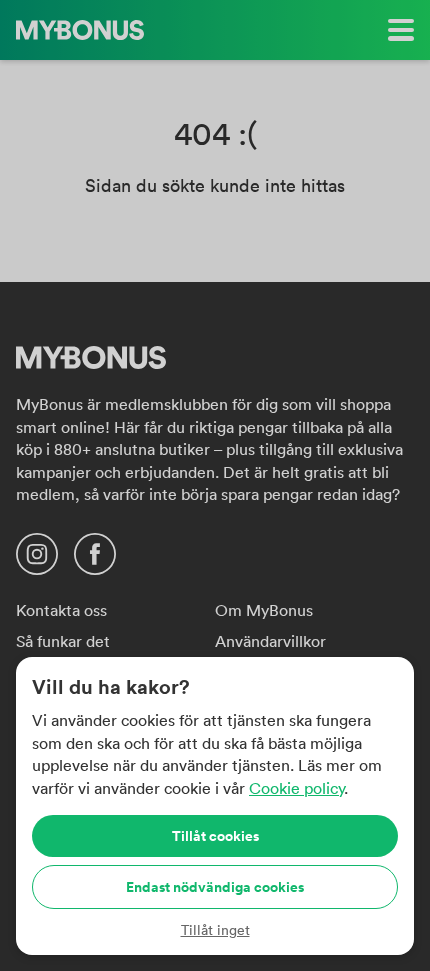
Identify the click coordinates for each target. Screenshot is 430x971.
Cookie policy (296, 788)
